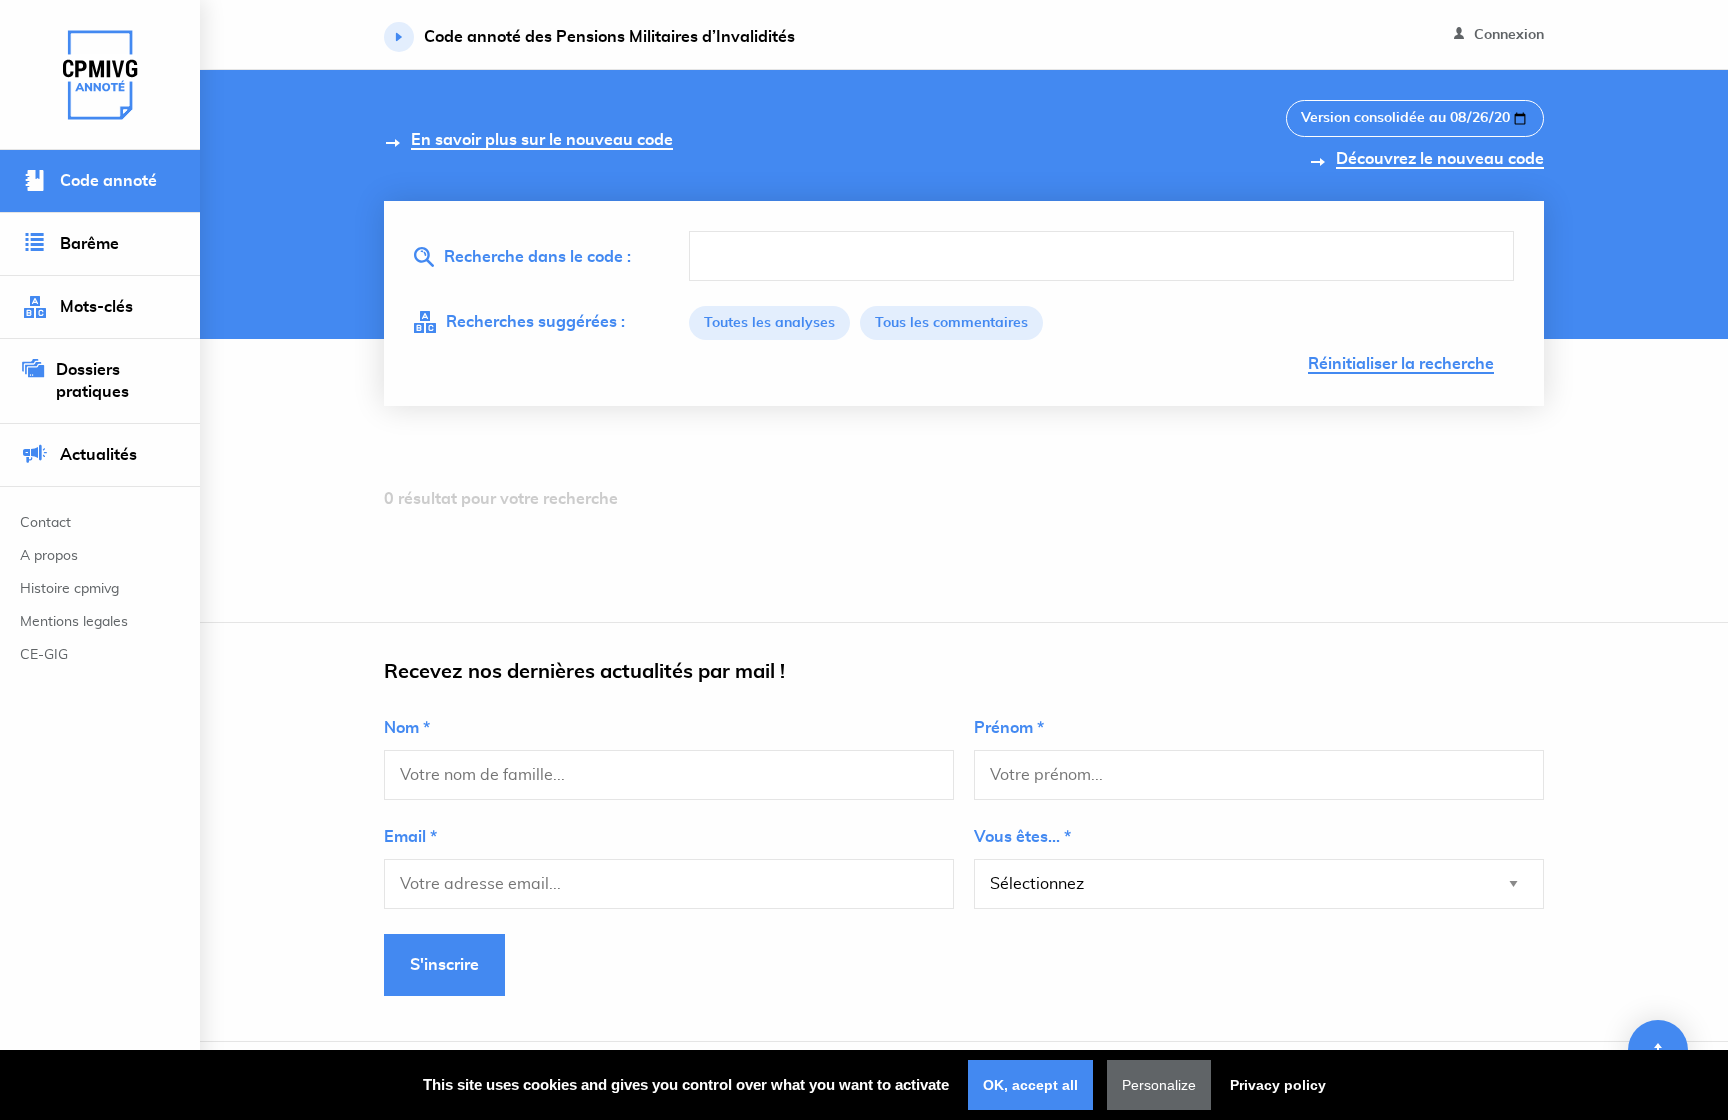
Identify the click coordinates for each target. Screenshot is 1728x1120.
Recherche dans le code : (537, 257)
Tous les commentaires (951, 323)
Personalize (1159, 1085)
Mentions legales (74, 622)
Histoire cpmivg (69, 589)
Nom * (407, 728)
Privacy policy (1278, 1085)
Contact (45, 523)
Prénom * (1009, 728)
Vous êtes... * (1022, 837)
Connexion (1507, 35)
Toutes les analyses (769, 323)
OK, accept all (1030, 1085)
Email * (410, 837)
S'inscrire (444, 965)
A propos (49, 556)
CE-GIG (44, 655)
